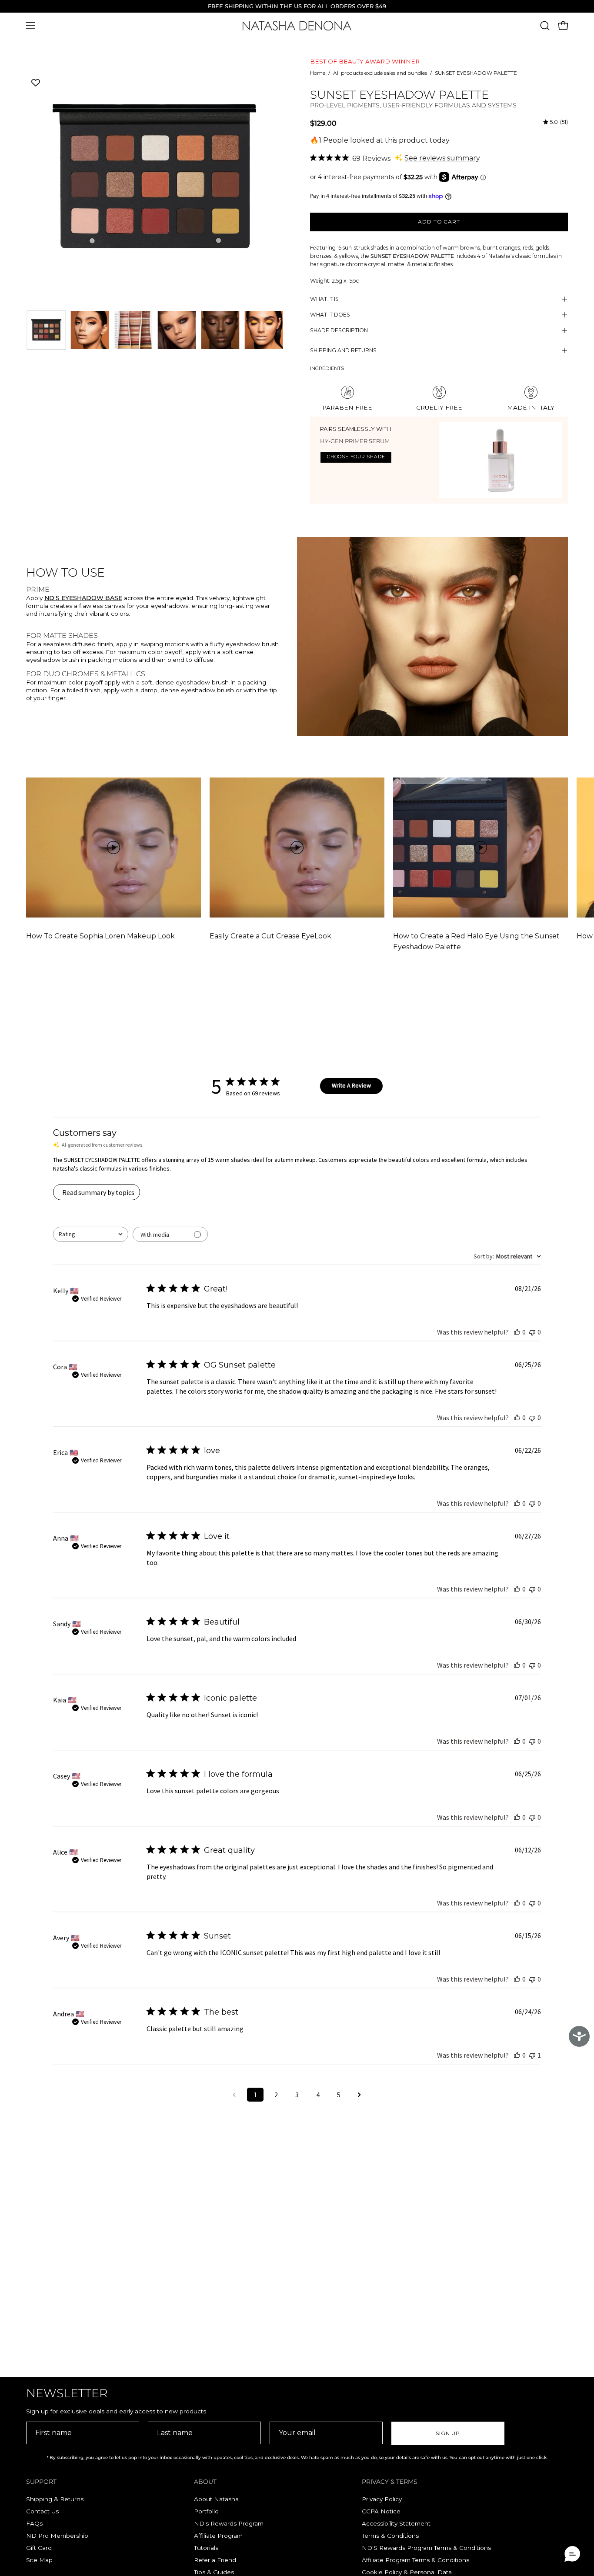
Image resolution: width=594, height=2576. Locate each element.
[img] (556, 122)
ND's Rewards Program (229, 2523)
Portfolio (206, 2511)
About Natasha (216, 2499)
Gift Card (39, 2548)
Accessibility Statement (396, 2523)
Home (318, 73)
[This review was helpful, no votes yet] (517, 1332)
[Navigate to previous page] (234, 2095)
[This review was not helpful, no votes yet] (532, 1332)
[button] (545, 26)
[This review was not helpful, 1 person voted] (532, 2055)
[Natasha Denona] (297, 26)
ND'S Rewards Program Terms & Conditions (426, 2548)
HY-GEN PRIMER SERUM (355, 441)
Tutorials (206, 2548)
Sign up (448, 2433)
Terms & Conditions (390, 2536)
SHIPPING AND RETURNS (343, 350)
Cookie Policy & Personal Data (407, 2572)
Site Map (39, 2560)
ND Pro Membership (57, 2536)
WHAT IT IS (324, 299)
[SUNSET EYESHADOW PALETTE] (46, 330)
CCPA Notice (381, 2511)
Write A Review (351, 1085)
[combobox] (91, 1234)
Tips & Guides (214, 2572)
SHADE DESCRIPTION (339, 330)
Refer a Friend (215, 2560)
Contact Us (42, 2511)
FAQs (34, 2523)
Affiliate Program (218, 2536)
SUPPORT (41, 2482)
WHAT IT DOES (330, 315)
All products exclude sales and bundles (380, 73)
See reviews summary (442, 158)
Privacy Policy (382, 2499)
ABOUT (205, 2482)
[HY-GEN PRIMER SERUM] (501, 460)
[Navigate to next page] (360, 2095)
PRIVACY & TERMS (390, 2482)
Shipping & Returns (55, 2499)
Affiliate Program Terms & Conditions (415, 2560)
